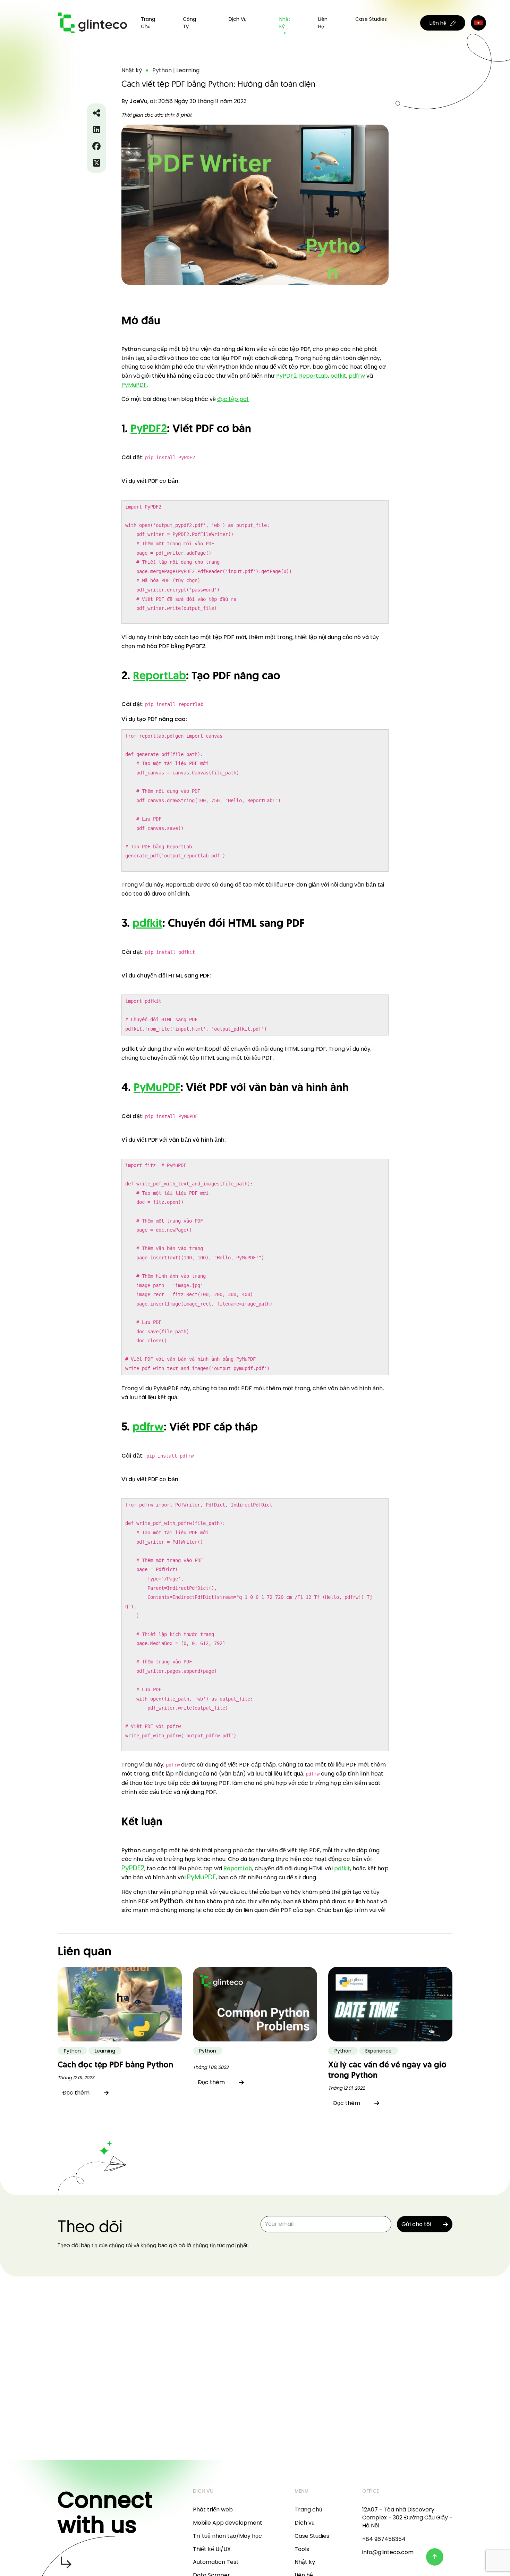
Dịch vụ (305, 2523)
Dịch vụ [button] (238, 19)
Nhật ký (285, 23)
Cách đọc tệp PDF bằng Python (115, 2065)
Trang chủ (148, 23)
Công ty (189, 23)
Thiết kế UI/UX (212, 2549)
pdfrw (357, 376)
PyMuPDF (134, 385)
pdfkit (338, 376)
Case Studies (371, 19)
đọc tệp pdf (233, 399)
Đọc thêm (76, 2093)
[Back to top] (435, 2557)
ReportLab (313, 376)
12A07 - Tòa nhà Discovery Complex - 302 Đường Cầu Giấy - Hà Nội (407, 2518)
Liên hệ (323, 23)
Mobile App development (228, 2523)
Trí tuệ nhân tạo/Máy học (227, 2536)
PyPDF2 (286, 376)
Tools (302, 2549)
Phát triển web (213, 2510)
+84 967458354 (384, 2539)
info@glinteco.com (388, 2552)
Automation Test (216, 2562)
